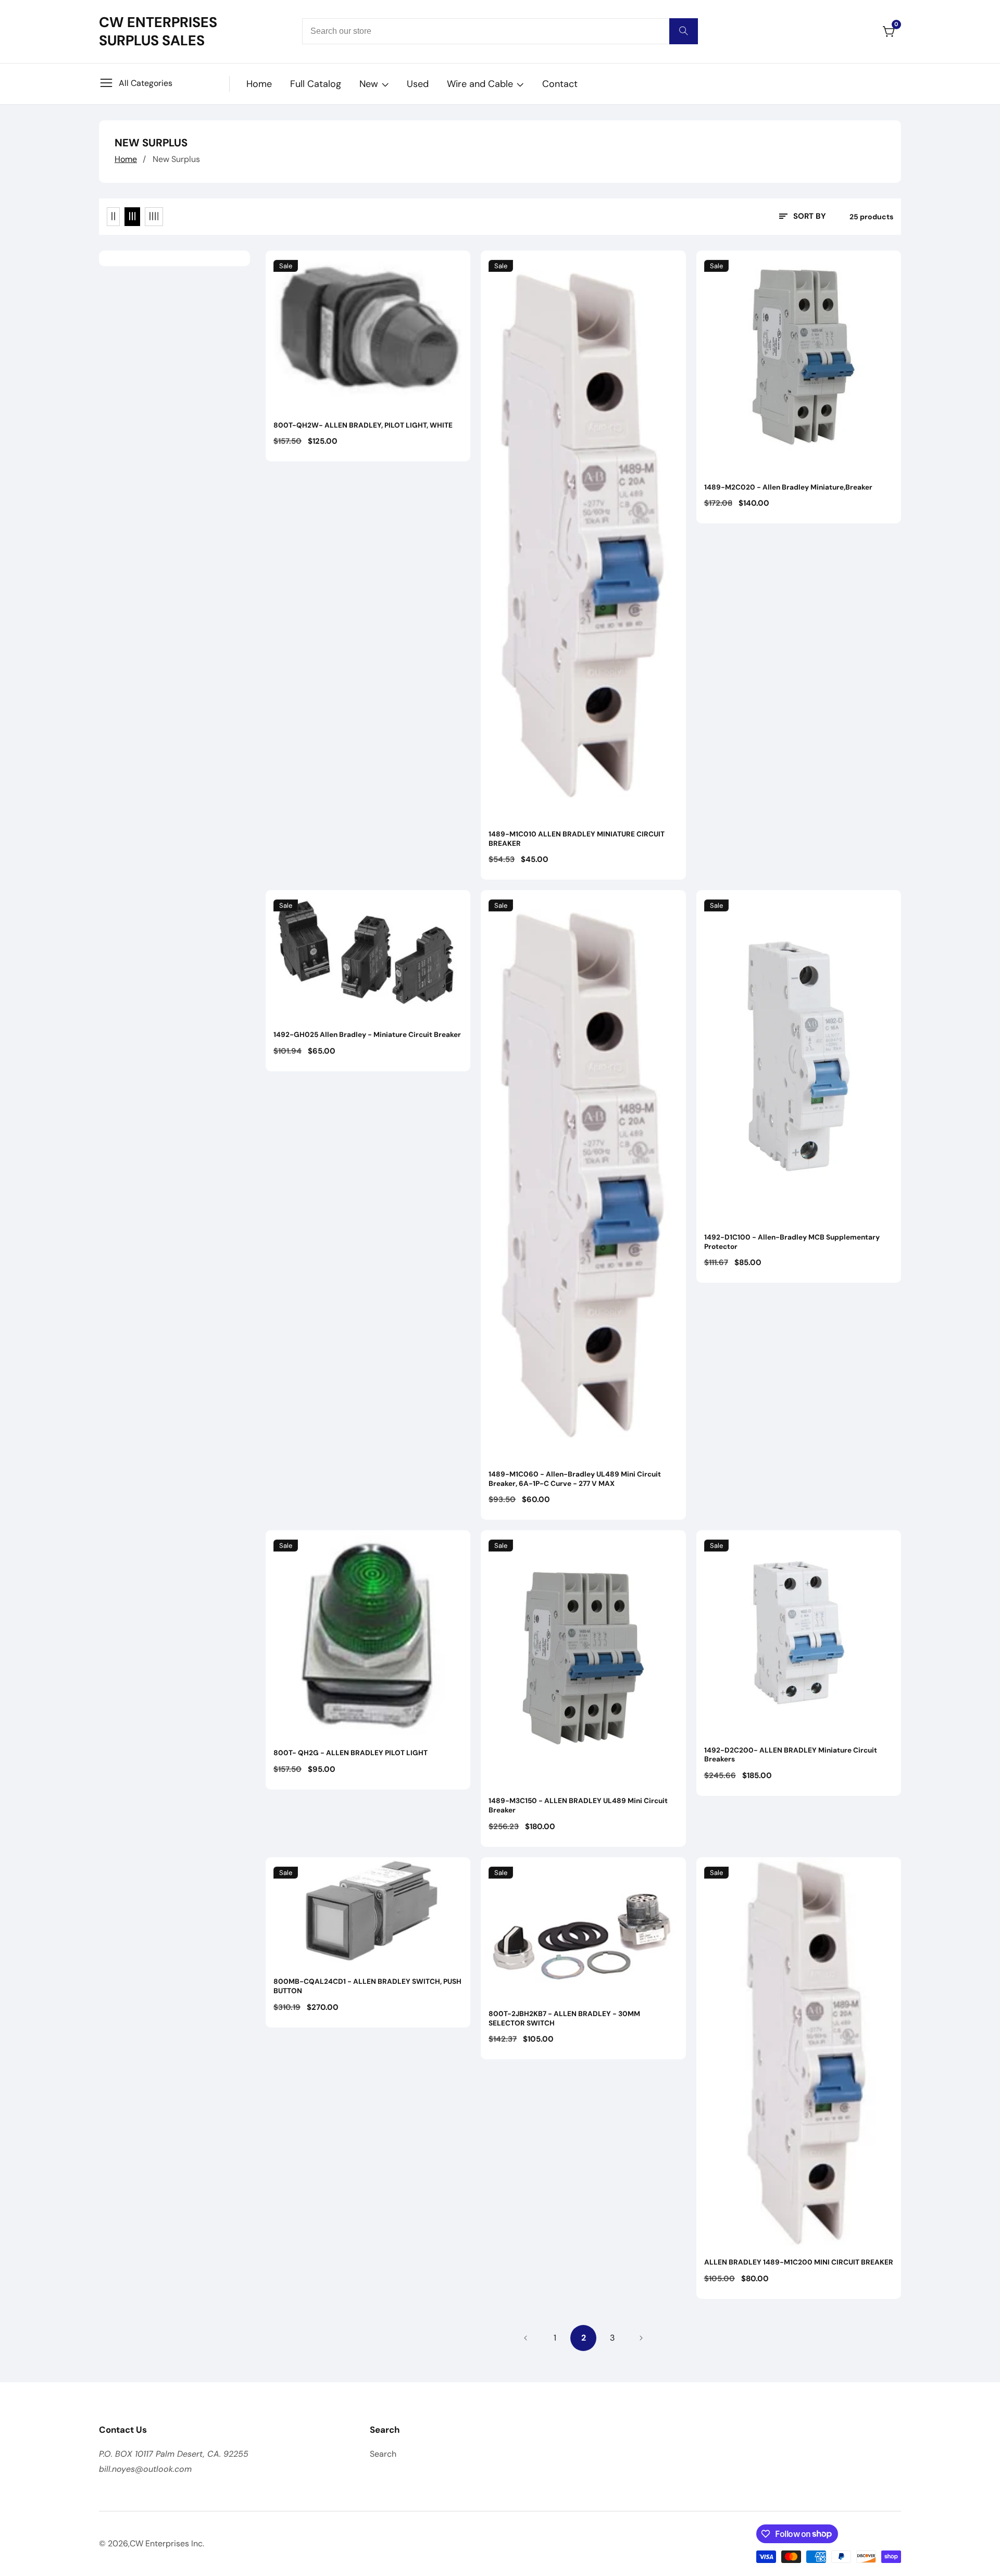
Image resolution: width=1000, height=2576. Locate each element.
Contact (560, 84)
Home (259, 84)
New (369, 84)
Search (383, 2454)
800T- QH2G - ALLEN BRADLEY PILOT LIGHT (351, 1753)
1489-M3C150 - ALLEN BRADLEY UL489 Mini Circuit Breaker (578, 1805)
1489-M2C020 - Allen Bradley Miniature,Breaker (788, 487)
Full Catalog (316, 84)
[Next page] (641, 2338)
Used (418, 84)
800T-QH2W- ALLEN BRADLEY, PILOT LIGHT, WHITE (363, 425)
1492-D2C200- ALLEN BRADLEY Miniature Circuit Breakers (791, 1755)
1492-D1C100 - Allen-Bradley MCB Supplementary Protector (792, 1242)
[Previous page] (526, 2338)
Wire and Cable (480, 84)
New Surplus (176, 159)
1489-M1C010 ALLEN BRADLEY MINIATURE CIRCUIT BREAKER (577, 839)
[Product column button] (113, 217)
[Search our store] (684, 31)
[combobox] (500, 31)
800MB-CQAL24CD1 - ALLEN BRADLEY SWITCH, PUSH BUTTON (367, 1986)
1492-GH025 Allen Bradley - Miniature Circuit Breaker (367, 1035)
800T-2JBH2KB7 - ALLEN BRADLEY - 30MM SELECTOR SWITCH (564, 2018)
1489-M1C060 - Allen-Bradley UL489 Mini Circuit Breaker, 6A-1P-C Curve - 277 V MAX (575, 1479)
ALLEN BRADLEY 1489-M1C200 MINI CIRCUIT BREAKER (799, 2262)
